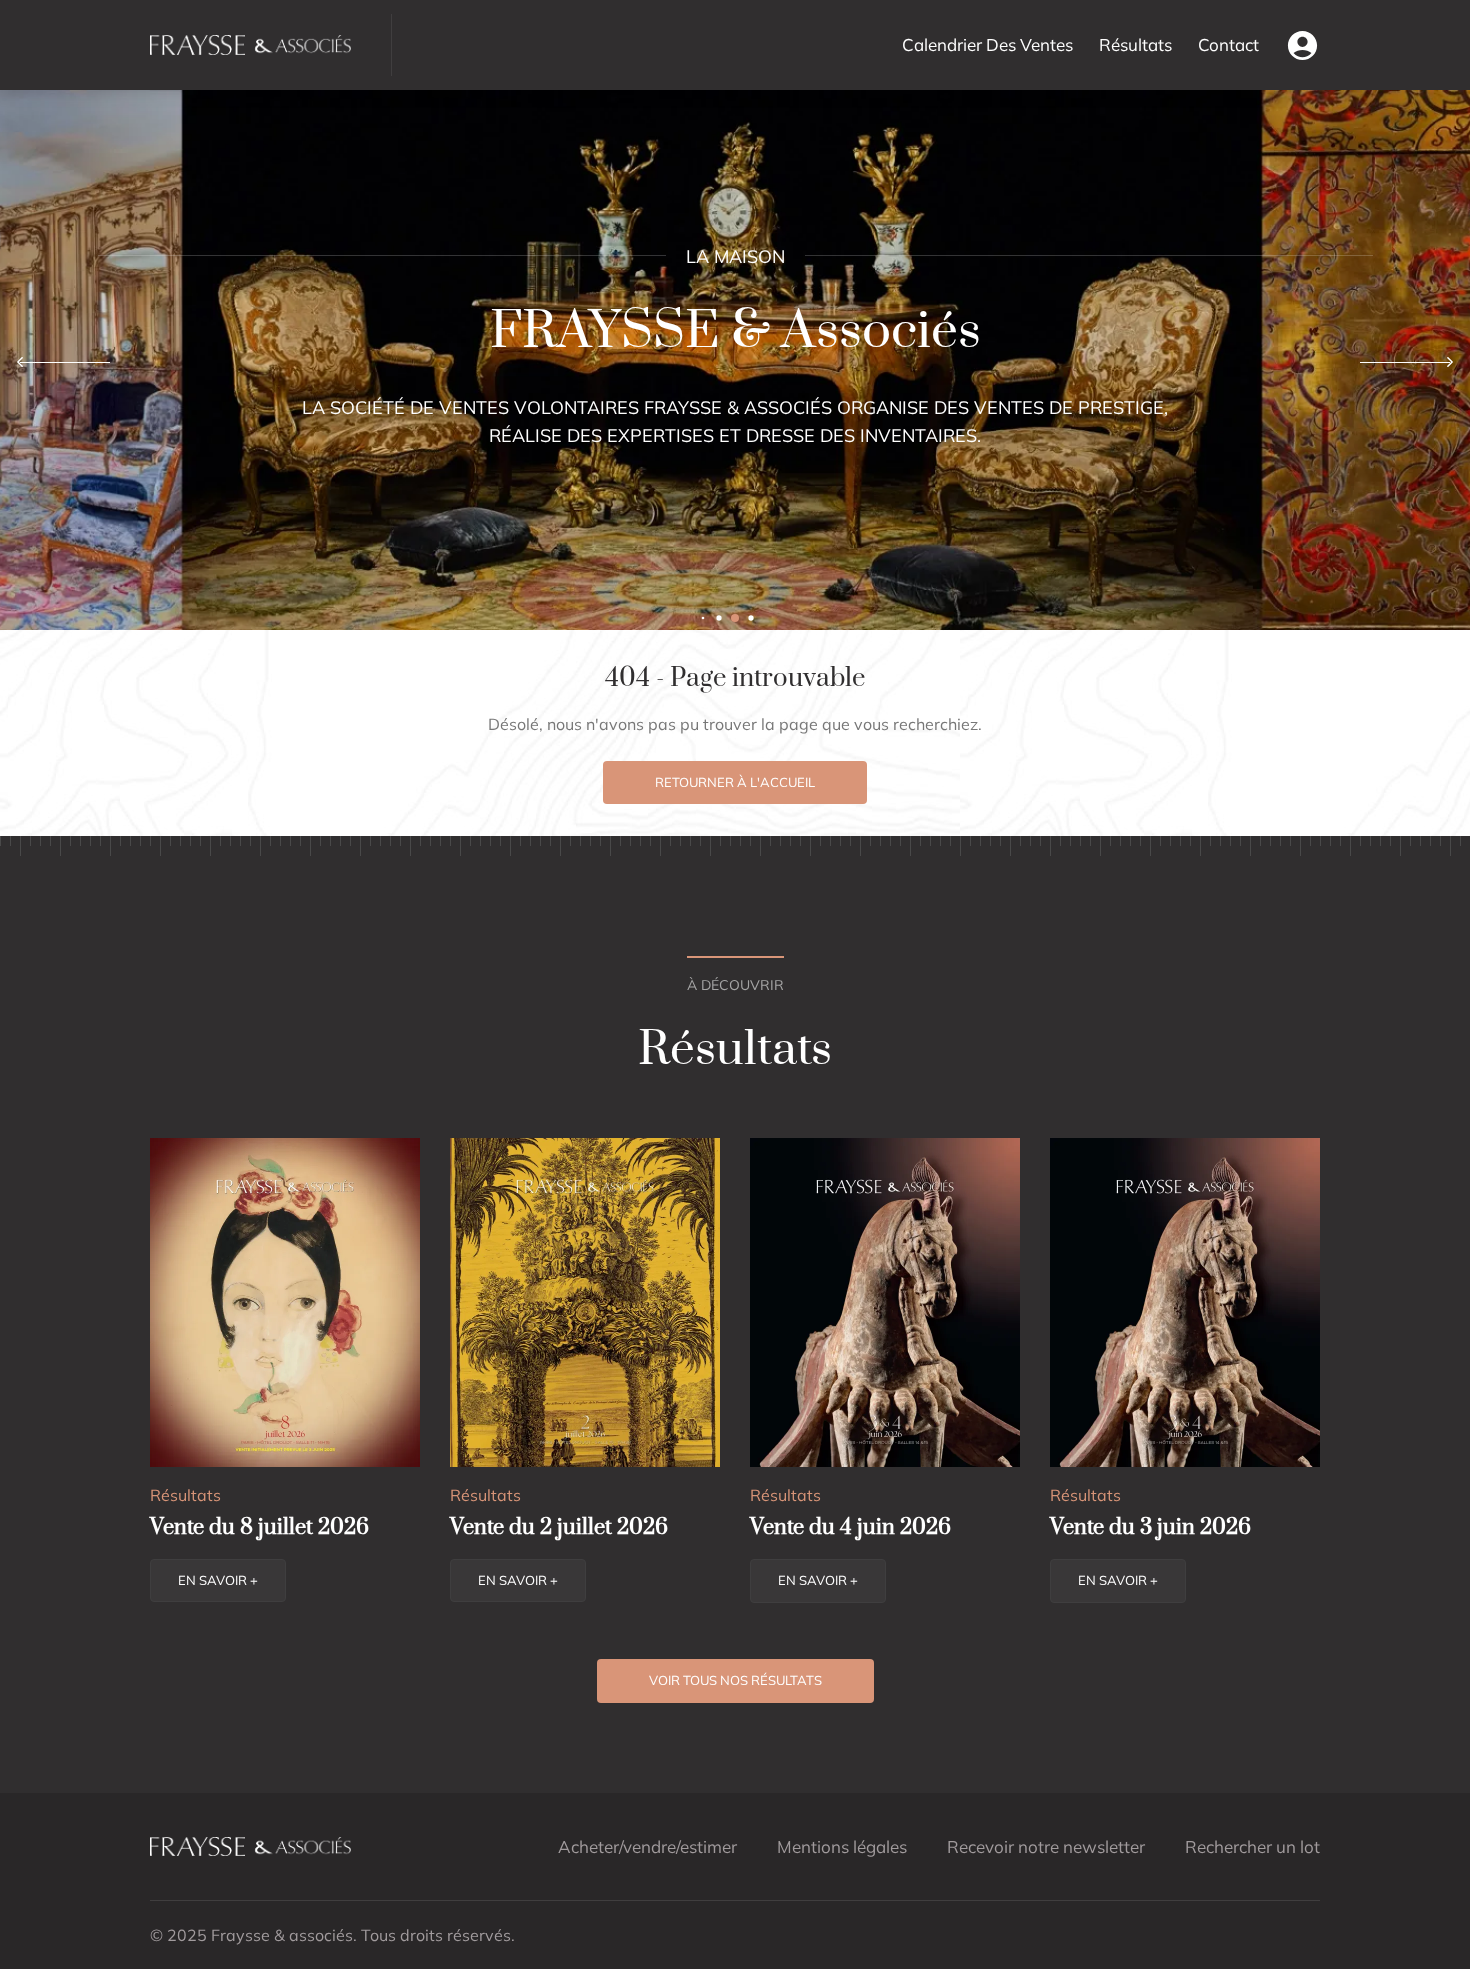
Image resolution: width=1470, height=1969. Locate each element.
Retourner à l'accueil (735, 782)
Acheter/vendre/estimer (647, 1846)
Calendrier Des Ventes (987, 44)
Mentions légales (842, 1846)
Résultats (1135, 44)
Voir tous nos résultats (735, 1680)
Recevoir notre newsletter (1046, 1846)
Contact (1228, 44)
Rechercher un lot (1252, 1846)
